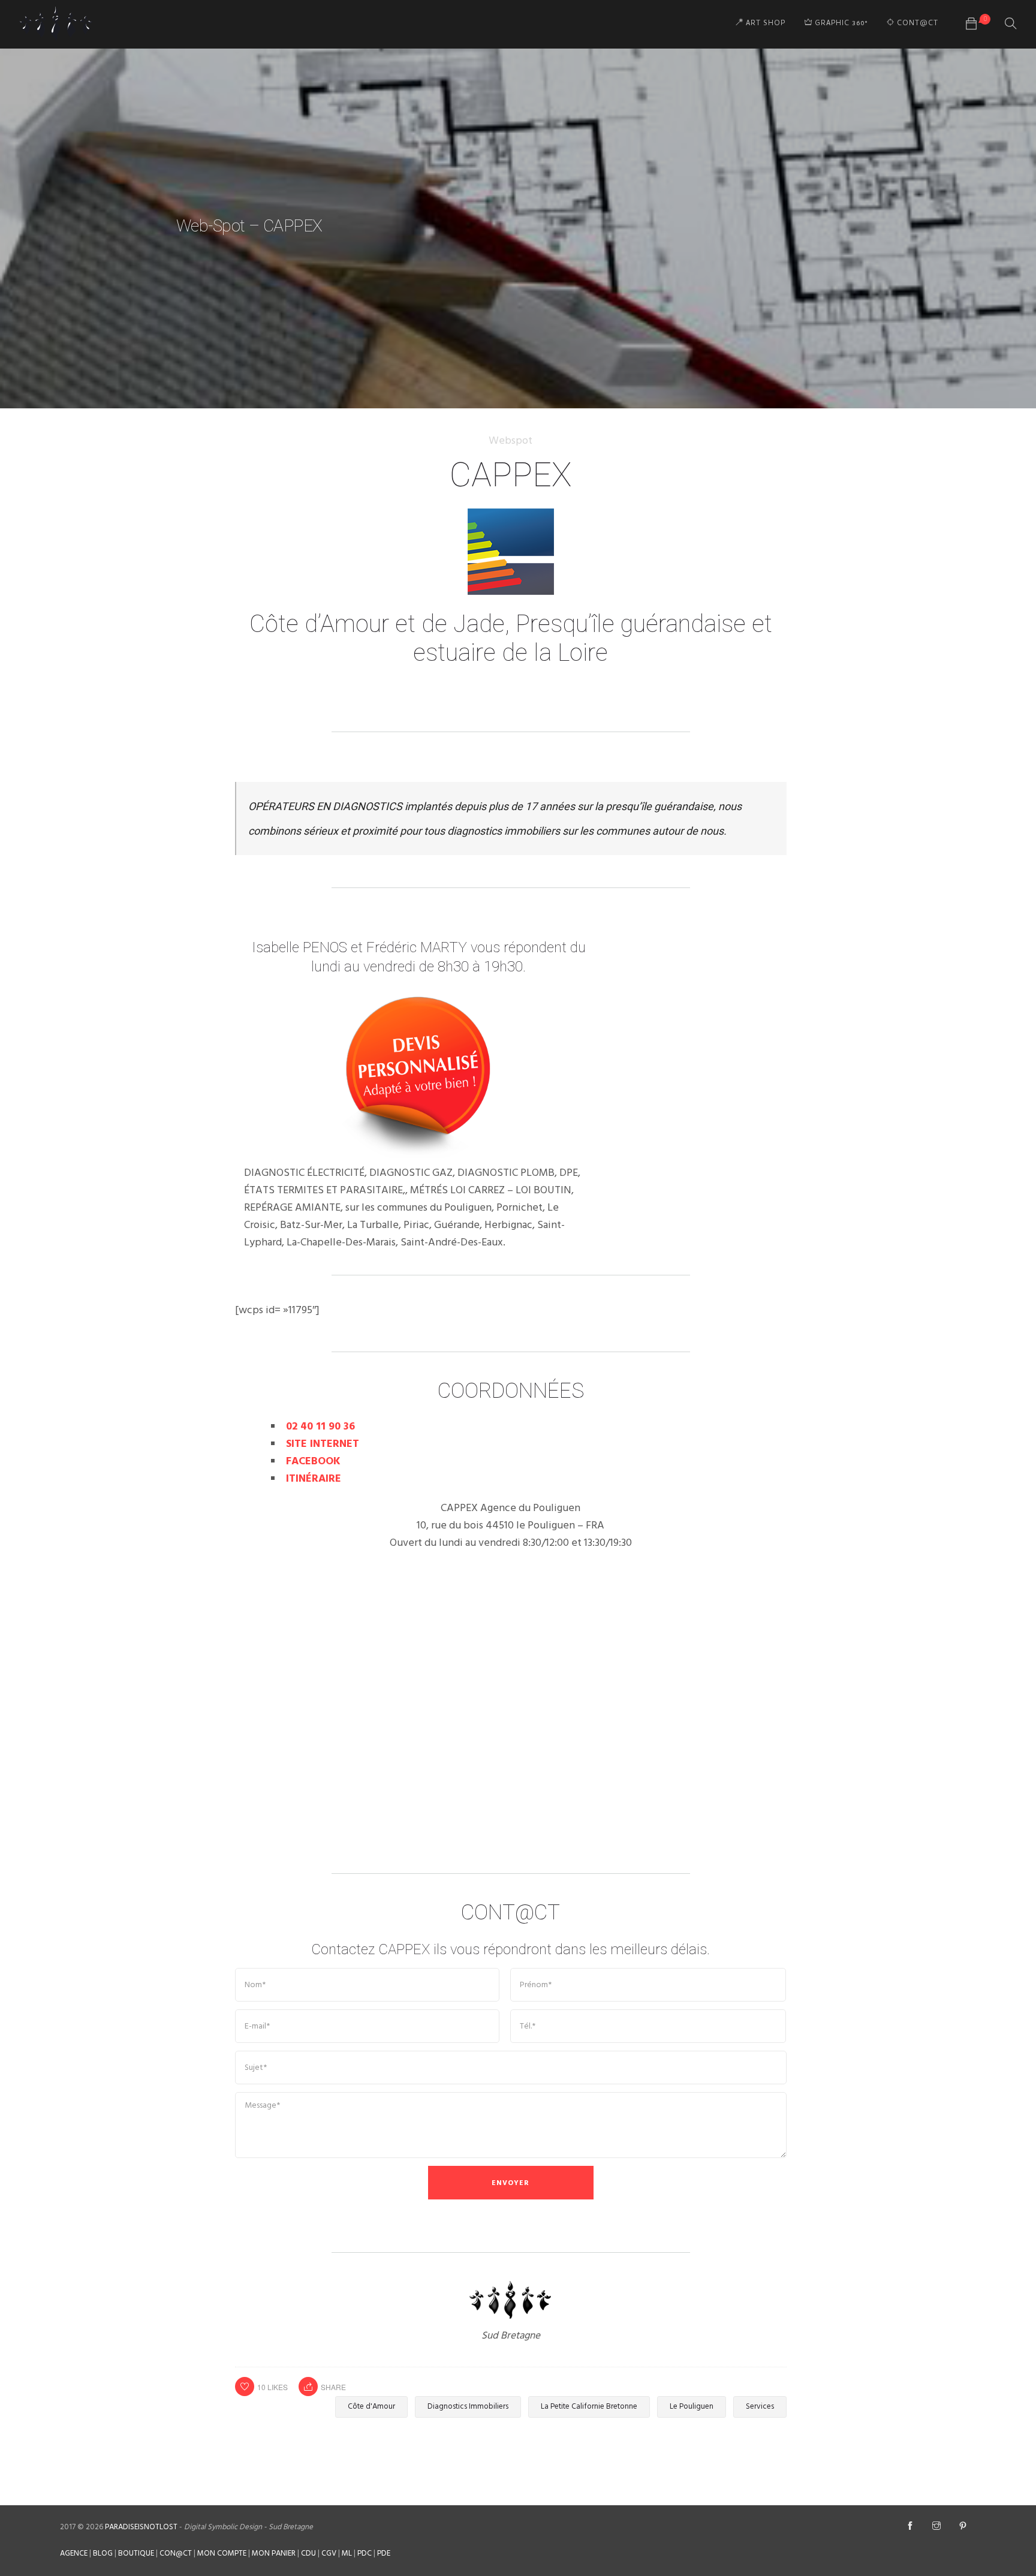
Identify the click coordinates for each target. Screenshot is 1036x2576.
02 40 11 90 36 (320, 1427)
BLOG (103, 2554)
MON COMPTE (222, 2554)
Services (760, 2407)
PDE (384, 2554)
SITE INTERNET (323, 1444)
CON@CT (176, 2554)
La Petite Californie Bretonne (589, 2407)
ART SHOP (764, 24)
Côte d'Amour (371, 2407)
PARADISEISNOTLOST (141, 2527)
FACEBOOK (313, 1462)
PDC (365, 2554)
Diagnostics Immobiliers (468, 2407)
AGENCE (74, 2554)
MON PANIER (274, 2554)
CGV (329, 2554)
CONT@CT (916, 24)
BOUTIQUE (136, 2554)
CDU (308, 2554)
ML (347, 2554)
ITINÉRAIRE (314, 1479)
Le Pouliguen (692, 2407)
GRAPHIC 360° (840, 24)
